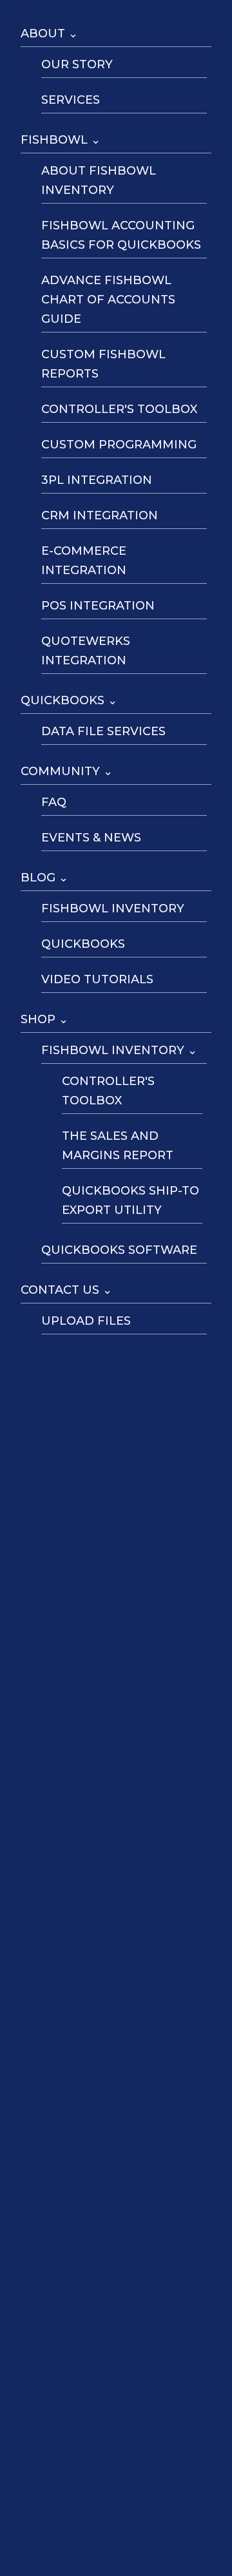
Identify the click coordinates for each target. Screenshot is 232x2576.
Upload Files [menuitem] (86, 1321)
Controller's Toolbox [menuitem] (119, 409)
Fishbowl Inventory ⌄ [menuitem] (119, 1050)
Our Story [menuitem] (77, 64)
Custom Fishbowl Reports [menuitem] (103, 364)
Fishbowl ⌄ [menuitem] (61, 140)
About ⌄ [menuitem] (49, 34)
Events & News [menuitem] (91, 838)
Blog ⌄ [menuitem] (44, 878)
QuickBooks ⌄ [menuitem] (69, 700)
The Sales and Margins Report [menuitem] (118, 1146)
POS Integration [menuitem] (98, 606)
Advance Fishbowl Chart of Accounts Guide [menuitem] (108, 300)
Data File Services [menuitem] (103, 731)
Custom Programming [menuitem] (119, 445)
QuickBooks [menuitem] (83, 944)
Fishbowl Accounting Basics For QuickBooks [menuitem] (121, 235)
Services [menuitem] (71, 100)
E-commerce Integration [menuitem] (84, 561)
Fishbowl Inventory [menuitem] (113, 908)
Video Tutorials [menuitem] (97, 979)
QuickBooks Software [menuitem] (119, 1250)
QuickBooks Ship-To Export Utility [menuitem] (130, 1200)
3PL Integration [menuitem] (97, 480)
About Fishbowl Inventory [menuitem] (99, 180)
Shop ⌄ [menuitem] (44, 1019)
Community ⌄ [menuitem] (67, 771)
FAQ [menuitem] (54, 802)
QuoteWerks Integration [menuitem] (86, 651)
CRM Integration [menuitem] (100, 515)
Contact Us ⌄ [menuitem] (66, 1290)
